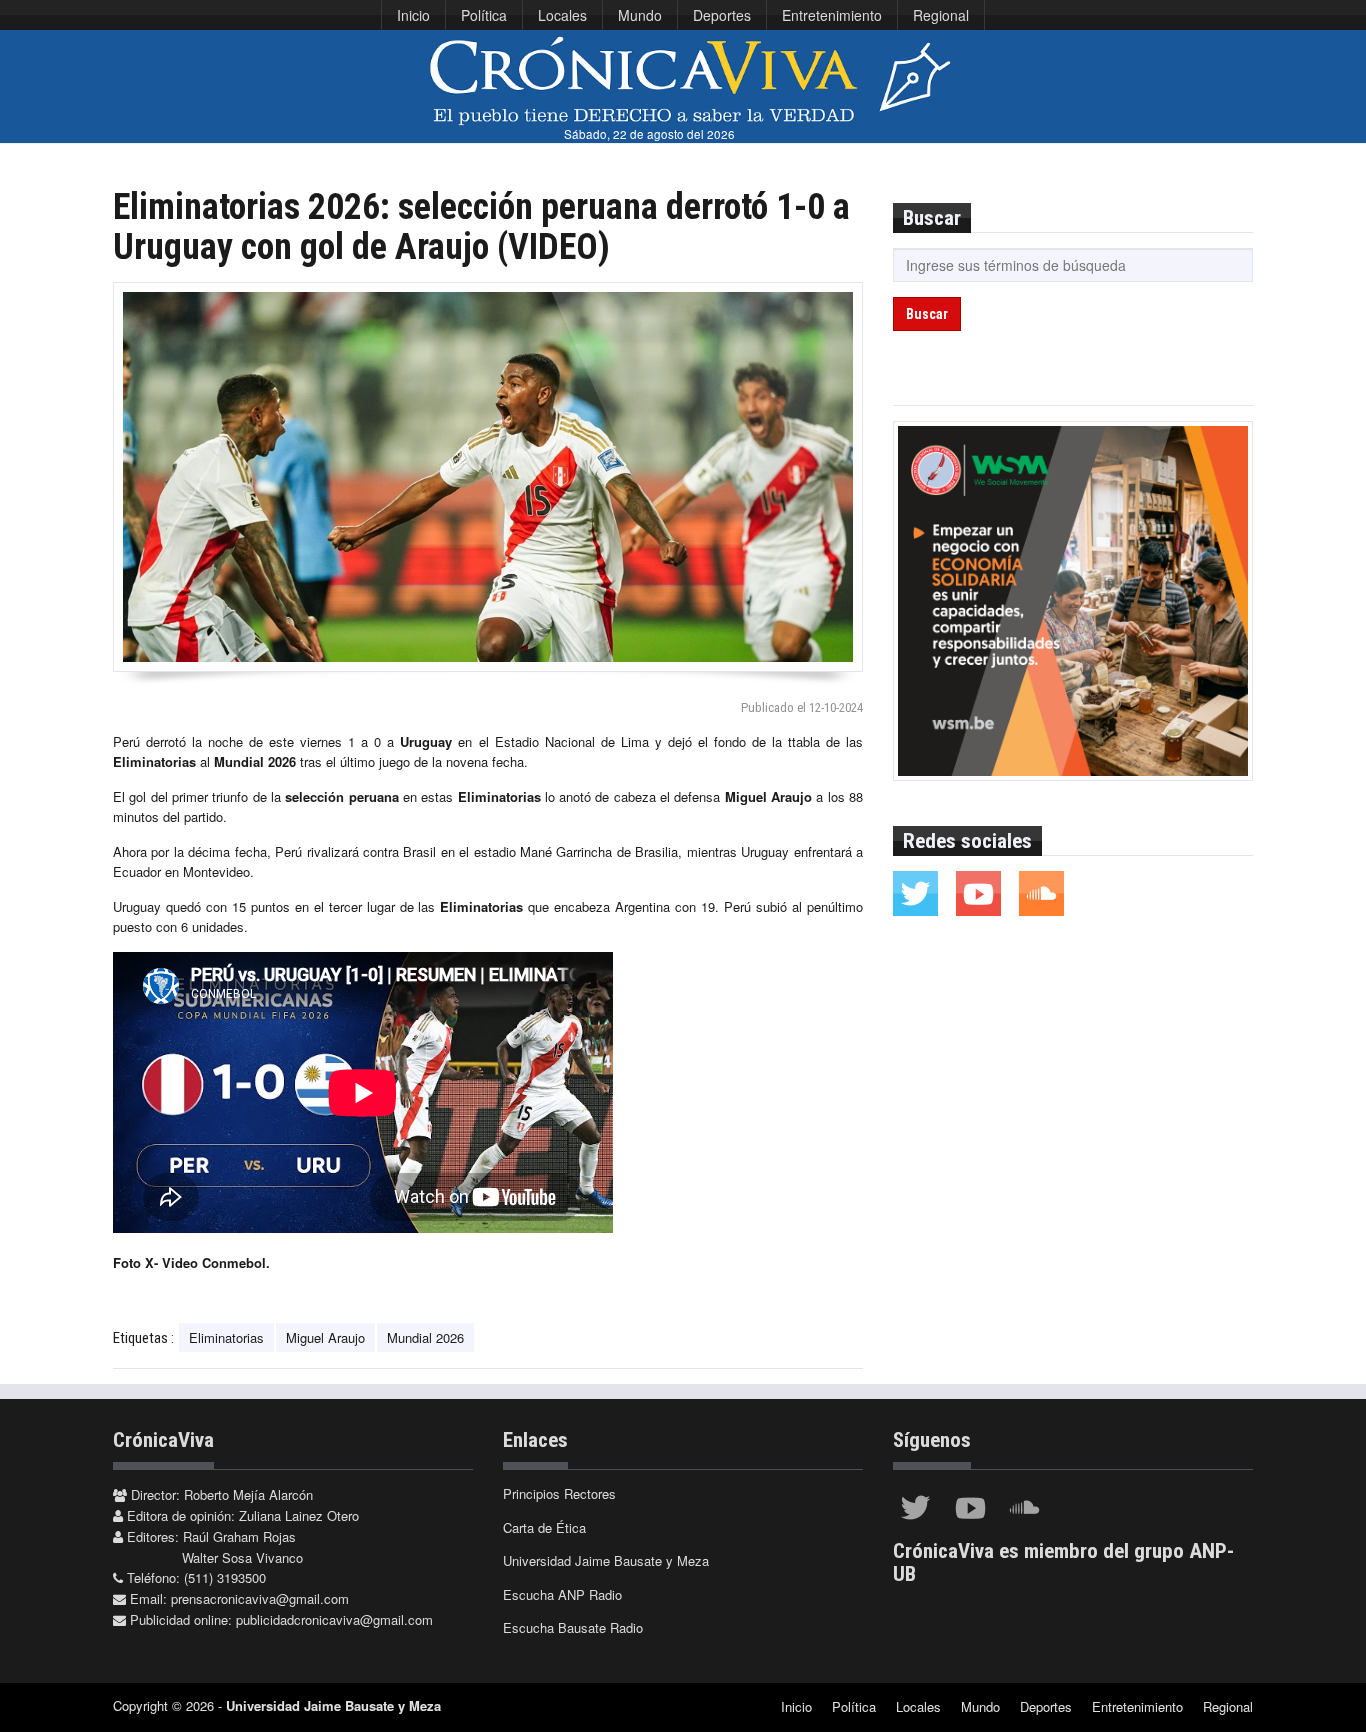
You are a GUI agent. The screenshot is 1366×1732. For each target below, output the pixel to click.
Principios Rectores (559, 1493)
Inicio (413, 15)
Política (484, 15)
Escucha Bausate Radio (573, 1627)
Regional (941, 15)
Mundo (640, 15)
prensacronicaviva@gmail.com (260, 1598)
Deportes (722, 15)
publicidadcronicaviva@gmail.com (334, 1619)
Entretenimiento (832, 15)
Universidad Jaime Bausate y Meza (606, 1560)
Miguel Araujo (325, 1337)
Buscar (927, 314)
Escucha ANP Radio (562, 1594)
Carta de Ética (544, 1527)
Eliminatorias (226, 1337)
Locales (562, 15)
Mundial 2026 (425, 1337)
